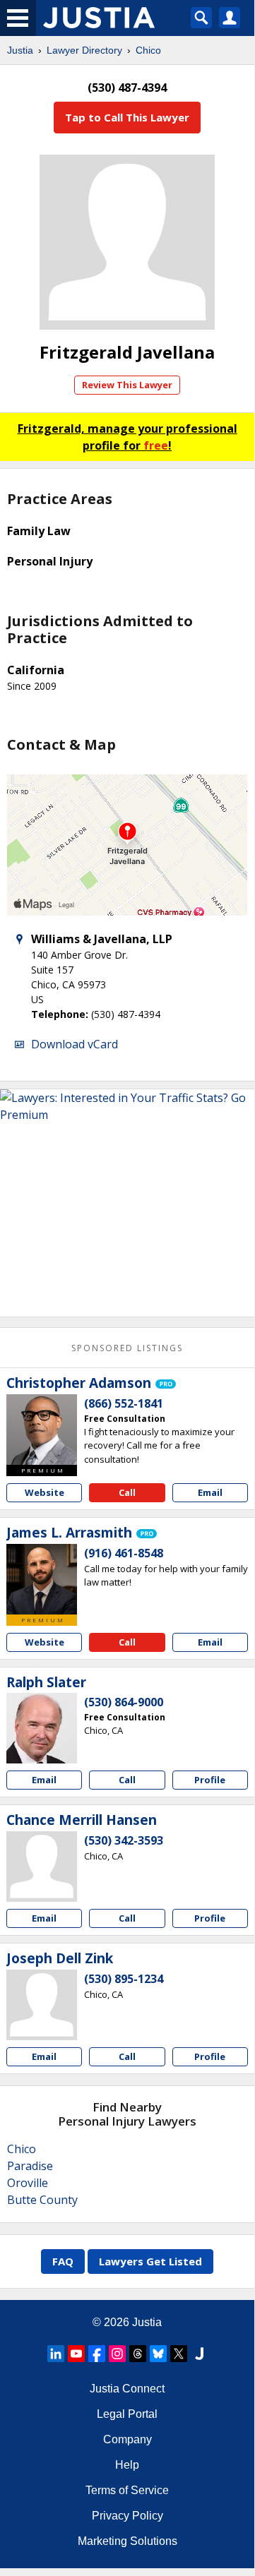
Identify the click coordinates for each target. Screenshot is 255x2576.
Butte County (42, 2200)
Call (127, 1492)
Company (127, 2439)
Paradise (30, 2166)
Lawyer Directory (84, 50)
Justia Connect (127, 2389)
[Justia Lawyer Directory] (199, 2354)
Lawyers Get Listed (150, 2261)
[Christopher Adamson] (42, 1430)
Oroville (28, 2183)
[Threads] (138, 2354)
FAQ (63, 2261)
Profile (210, 1780)
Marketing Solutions (127, 2541)
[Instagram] (117, 2354)
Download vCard (75, 1044)
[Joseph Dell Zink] (42, 2005)
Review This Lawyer (127, 385)
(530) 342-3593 (124, 1840)
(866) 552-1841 (124, 1403)
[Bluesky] (158, 2354)
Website (45, 1492)
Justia (20, 50)
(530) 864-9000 (124, 1702)
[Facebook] (97, 2354)
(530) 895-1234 (124, 1979)
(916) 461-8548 (124, 1553)
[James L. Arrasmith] (42, 1579)
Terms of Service (127, 2490)
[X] (179, 2354)
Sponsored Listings (127, 1348)
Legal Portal (127, 2414)
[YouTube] (76, 2354)
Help (127, 2465)
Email (210, 1492)
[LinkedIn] (56, 2354)
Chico (148, 50)
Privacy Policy (127, 2516)
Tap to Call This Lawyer (127, 117)
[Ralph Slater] (42, 1728)
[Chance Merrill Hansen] (42, 1867)
